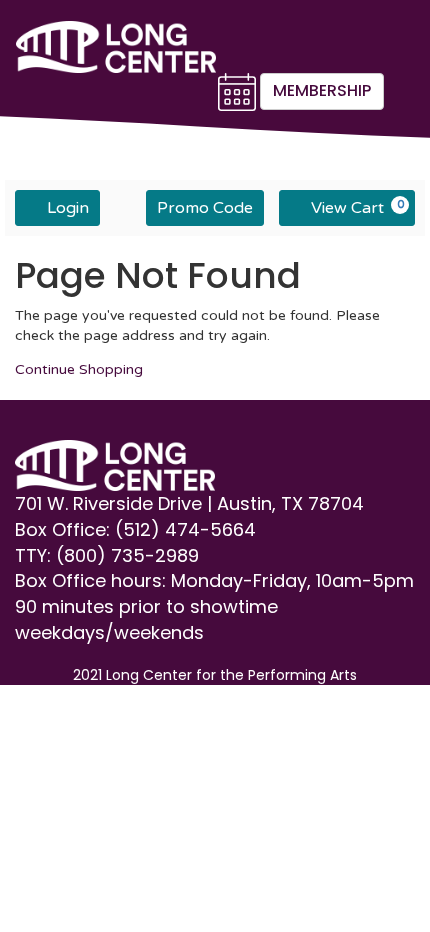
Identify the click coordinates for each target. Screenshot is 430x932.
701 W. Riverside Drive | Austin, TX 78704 (192, 503)
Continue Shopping (79, 369)
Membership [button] (322, 90)
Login (68, 208)
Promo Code (205, 208)
